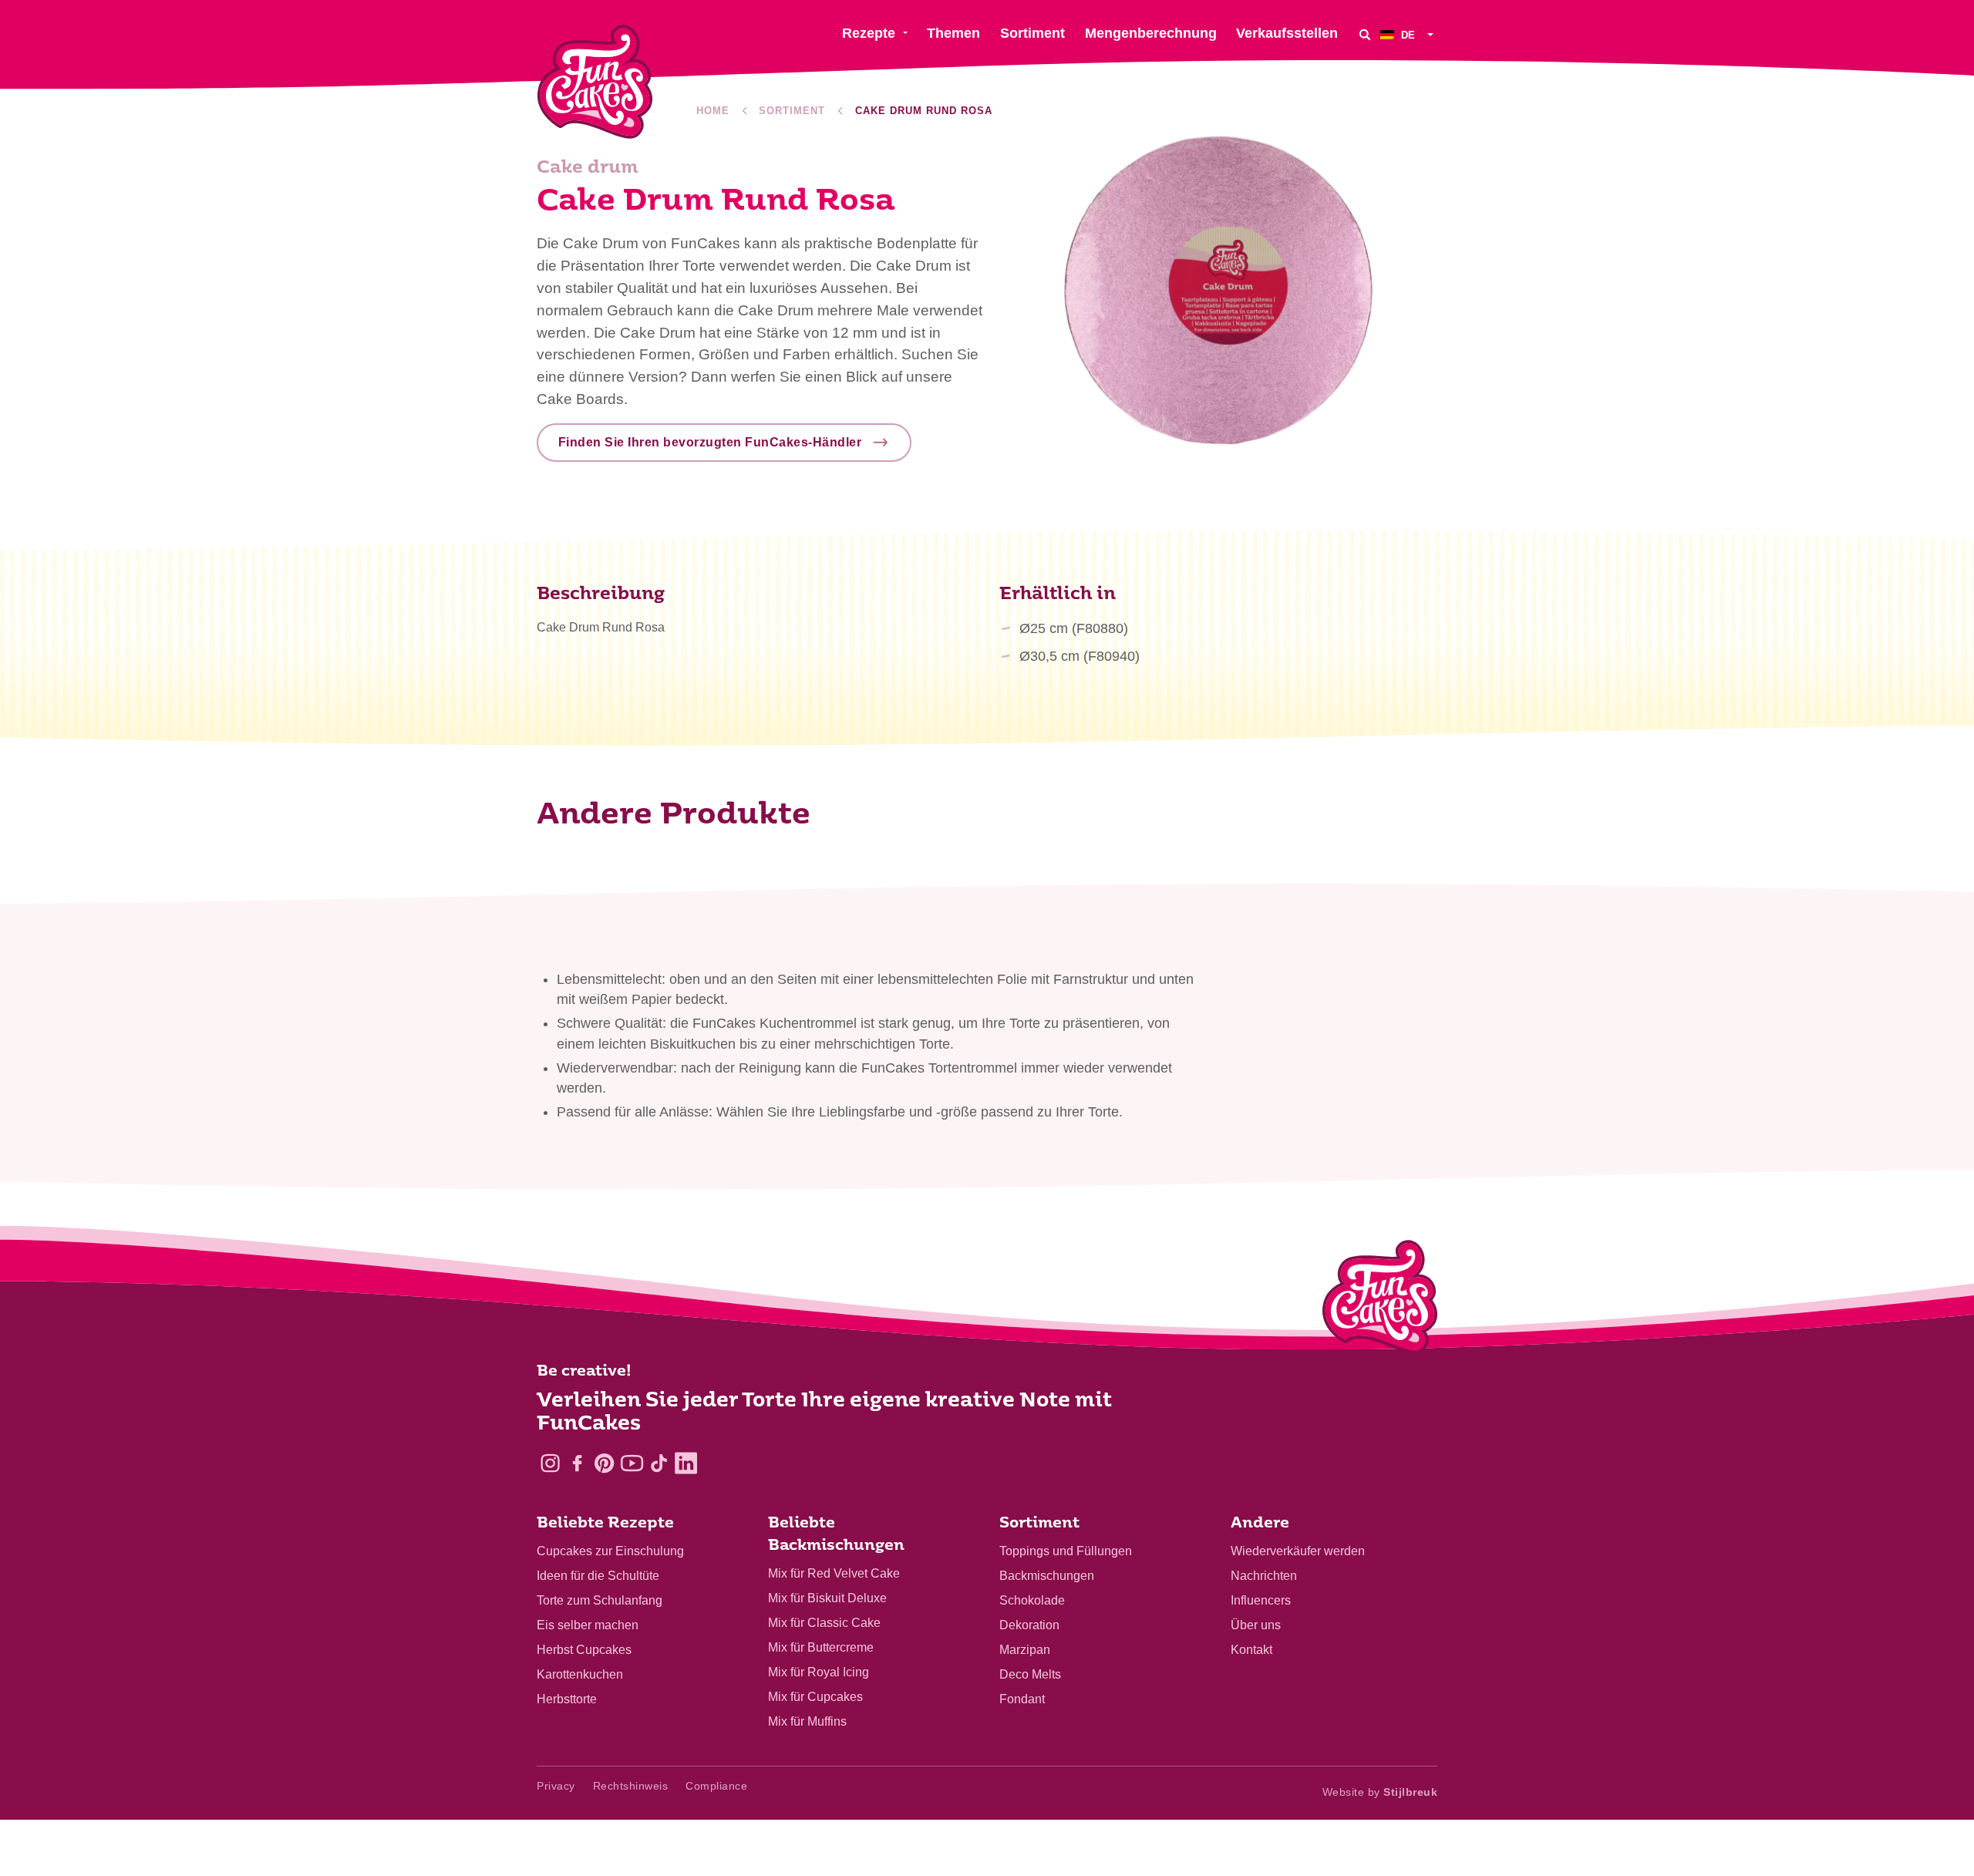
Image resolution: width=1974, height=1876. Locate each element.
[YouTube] (632, 1463)
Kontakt (1251, 1650)
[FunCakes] (595, 82)
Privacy (556, 1786)
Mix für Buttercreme (821, 1647)
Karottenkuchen (580, 1674)
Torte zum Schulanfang (600, 1600)
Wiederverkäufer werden (1298, 1551)
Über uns (1256, 1625)
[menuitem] (1409, 34)
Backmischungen (1047, 1576)
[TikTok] (659, 1463)
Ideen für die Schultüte (598, 1576)
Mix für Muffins (807, 1721)
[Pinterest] (604, 1463)
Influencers (1261, 1600)
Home (713, 111)
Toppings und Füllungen (1066, 1551)
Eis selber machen (588, 1625)
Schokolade (1032, 1600)
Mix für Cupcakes (815, 1697)
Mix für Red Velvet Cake (834, 1573)
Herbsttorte (567, 1699)
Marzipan (1025, 1650)
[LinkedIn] (686, 1463)
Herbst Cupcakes (584, 1650)
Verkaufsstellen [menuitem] (1287, 33)
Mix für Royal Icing (819, 1672)
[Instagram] (550, 1463)
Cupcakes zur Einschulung (610, 1551)
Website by (1380, 1792)
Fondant (1022, 1699)
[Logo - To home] (1380, 1300)
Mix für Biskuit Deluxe (827, 1598)
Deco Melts (1030, 1674)
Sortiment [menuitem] (1032, 33)
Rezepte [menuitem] (869, 33)
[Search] (1365, 34)
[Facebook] (577, 1463)
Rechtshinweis (631, 1786)
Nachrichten (1264, 1576)
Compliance (716, 1786)
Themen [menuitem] (953, 33)
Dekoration (1029, 1625)
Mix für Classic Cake (824, 1623)
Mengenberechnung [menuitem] (1151, 33)
